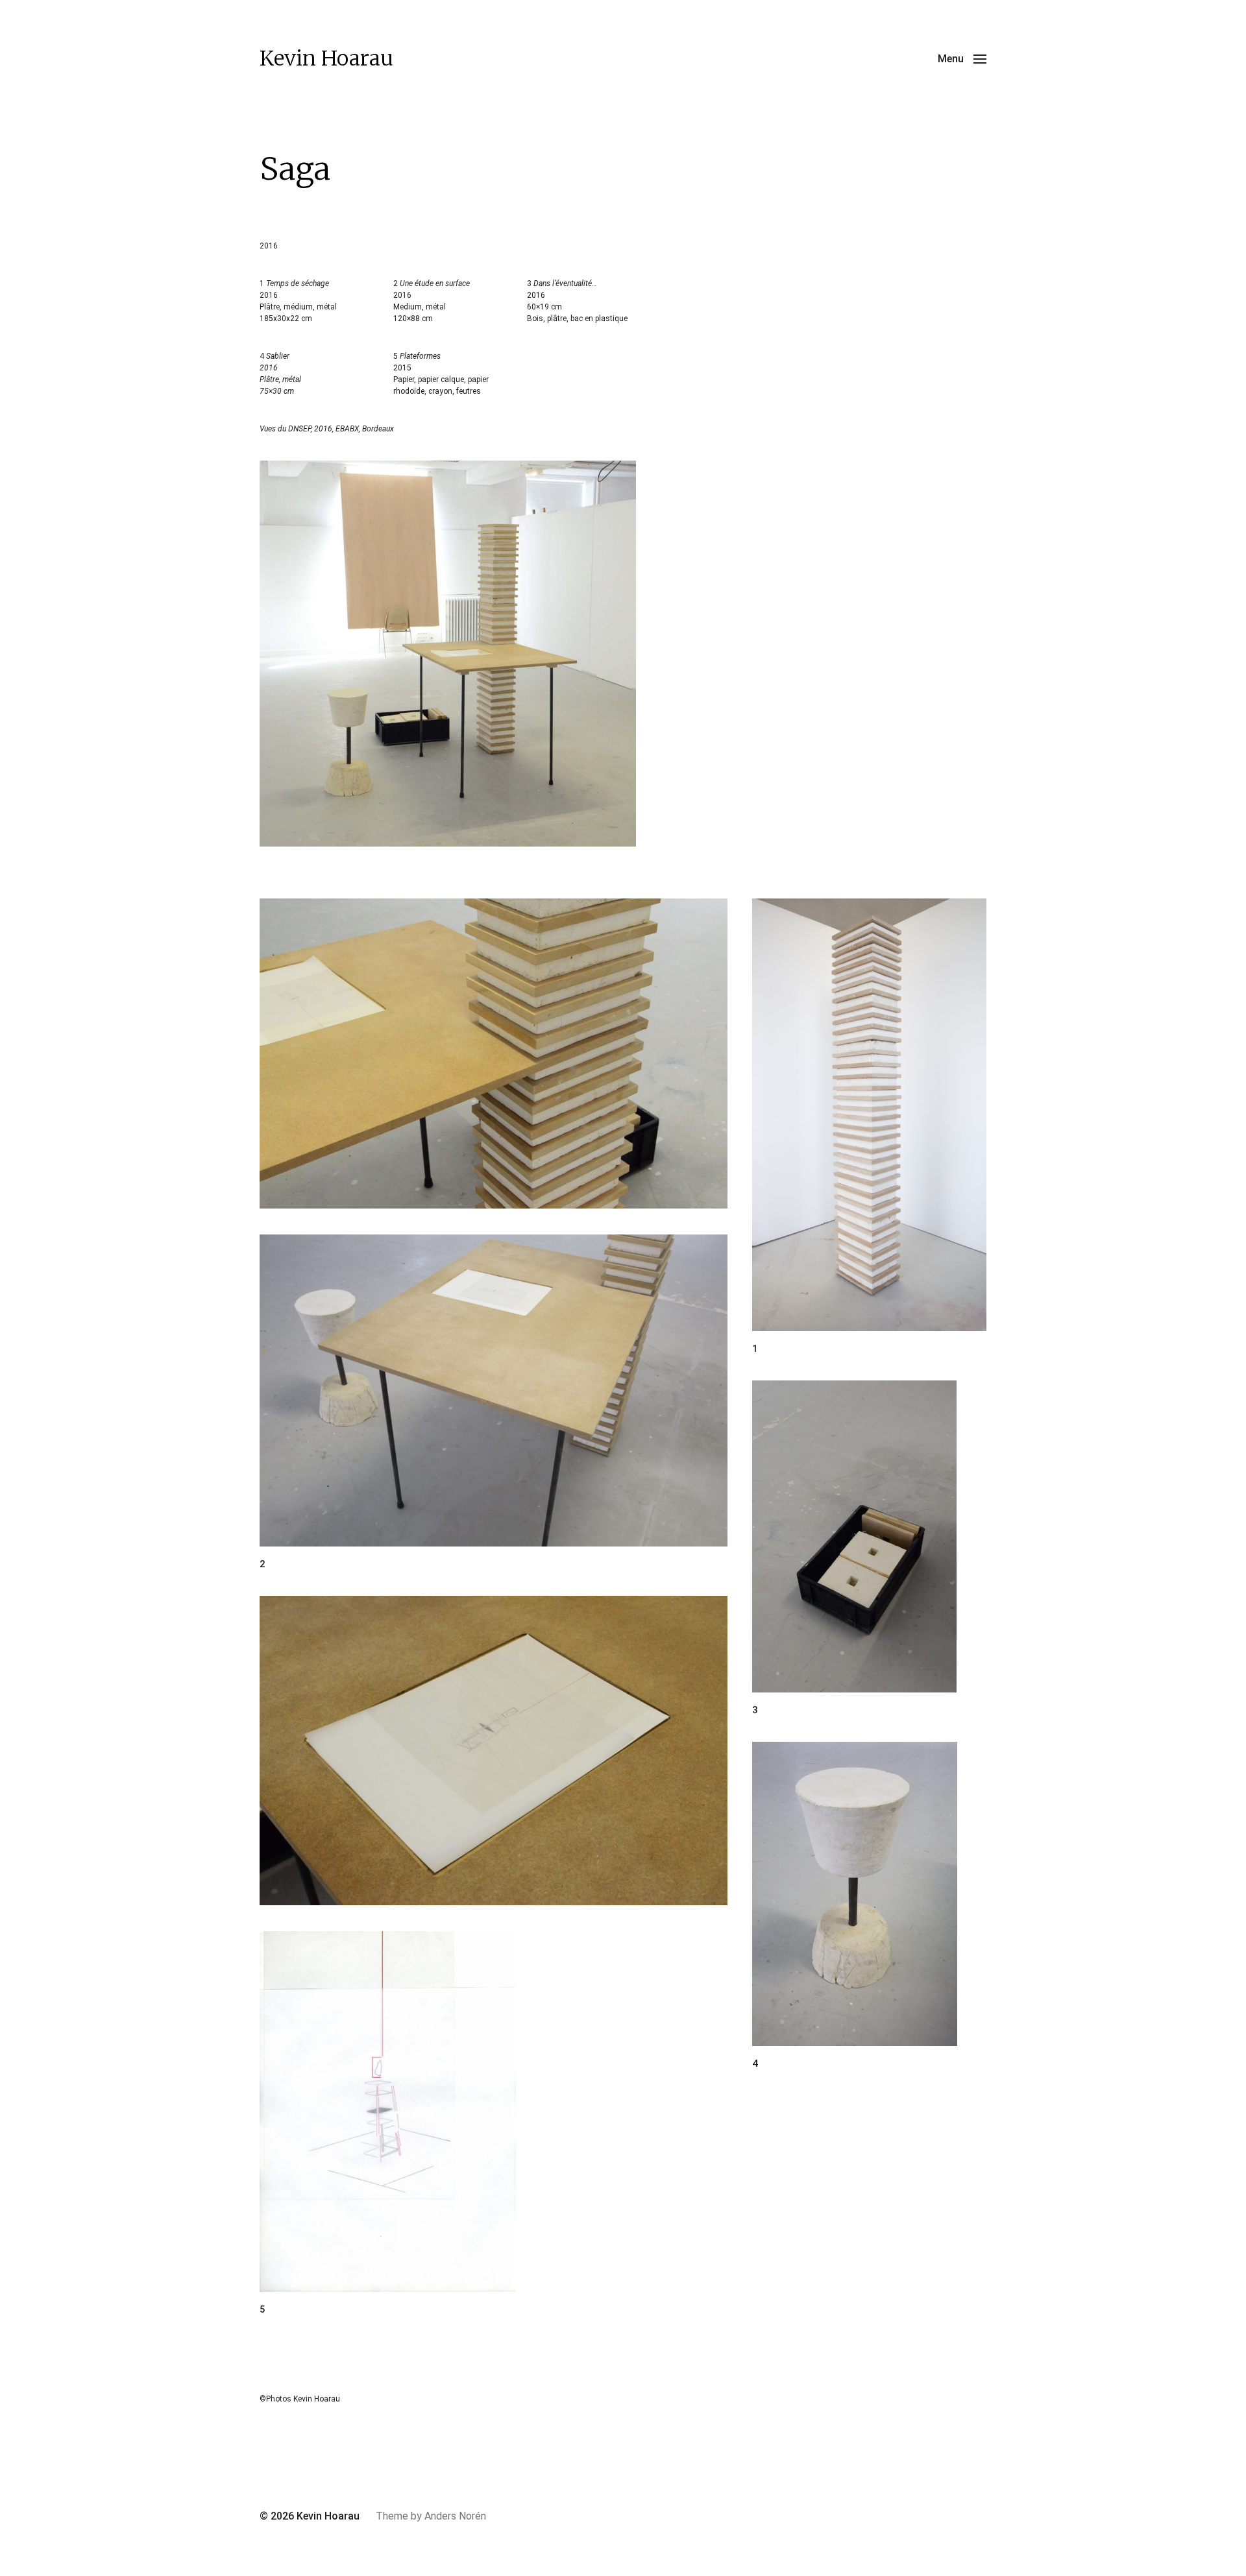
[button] (962, 58)
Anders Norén (455, 2516)
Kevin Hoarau (326, 58)
